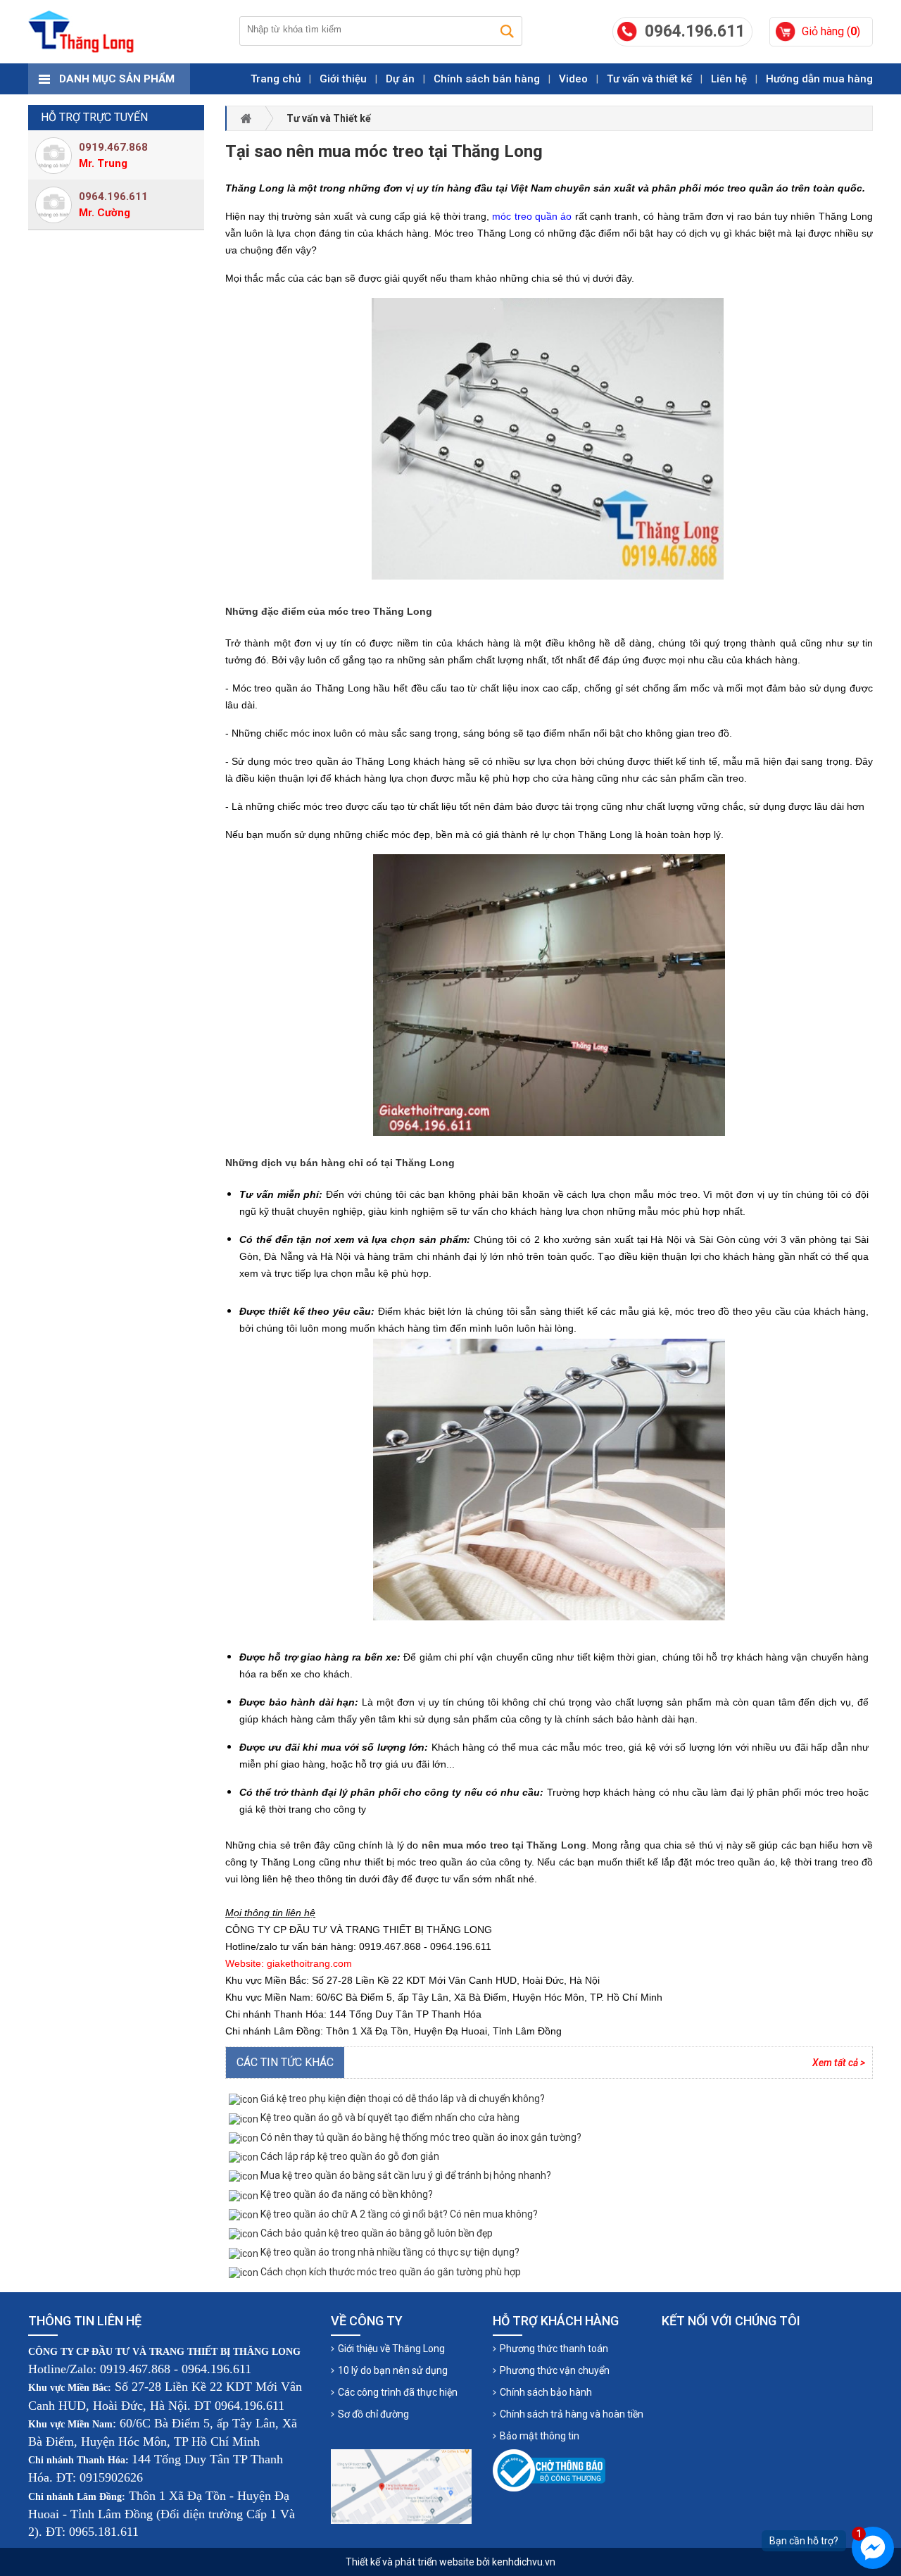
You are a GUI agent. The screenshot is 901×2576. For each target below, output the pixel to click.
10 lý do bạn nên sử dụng (393, 2370)
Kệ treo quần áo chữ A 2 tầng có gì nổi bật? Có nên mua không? (398, 2214)
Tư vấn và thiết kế (649, 79)
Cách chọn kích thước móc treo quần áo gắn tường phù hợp (390, 2272)
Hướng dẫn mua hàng (819, 79)
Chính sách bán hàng (487, 79)
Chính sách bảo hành (546, 2392)
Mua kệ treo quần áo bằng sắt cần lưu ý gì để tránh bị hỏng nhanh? (405, 2175)
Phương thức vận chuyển (555, 2370)
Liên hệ (729, 79)
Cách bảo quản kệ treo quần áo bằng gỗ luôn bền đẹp (376, 2233)
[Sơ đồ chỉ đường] (401, 2487)
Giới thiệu (343, 79)
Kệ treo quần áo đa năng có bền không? (346, 2194)
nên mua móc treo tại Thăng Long (504, 1845)
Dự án (400, 79)
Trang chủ (276, 79)
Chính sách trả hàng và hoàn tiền (572, 2414)
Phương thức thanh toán (554, 2349)
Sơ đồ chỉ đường (373, 2414)
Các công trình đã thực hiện (398, 2392)
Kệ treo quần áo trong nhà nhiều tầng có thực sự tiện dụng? (389, 2252)
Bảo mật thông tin (540, 2436)
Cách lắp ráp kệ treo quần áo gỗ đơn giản (349, 2156)
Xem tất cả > (839, 2063)
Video (573, 79)
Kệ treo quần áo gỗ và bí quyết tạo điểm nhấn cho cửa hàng (389, 2118)
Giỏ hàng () (831, 31)
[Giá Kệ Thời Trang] (81, 32)
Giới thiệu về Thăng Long (391, 2349)
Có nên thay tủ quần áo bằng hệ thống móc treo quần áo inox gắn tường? (420, 2137)
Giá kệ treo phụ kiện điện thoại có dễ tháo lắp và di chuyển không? (402, 2099)
